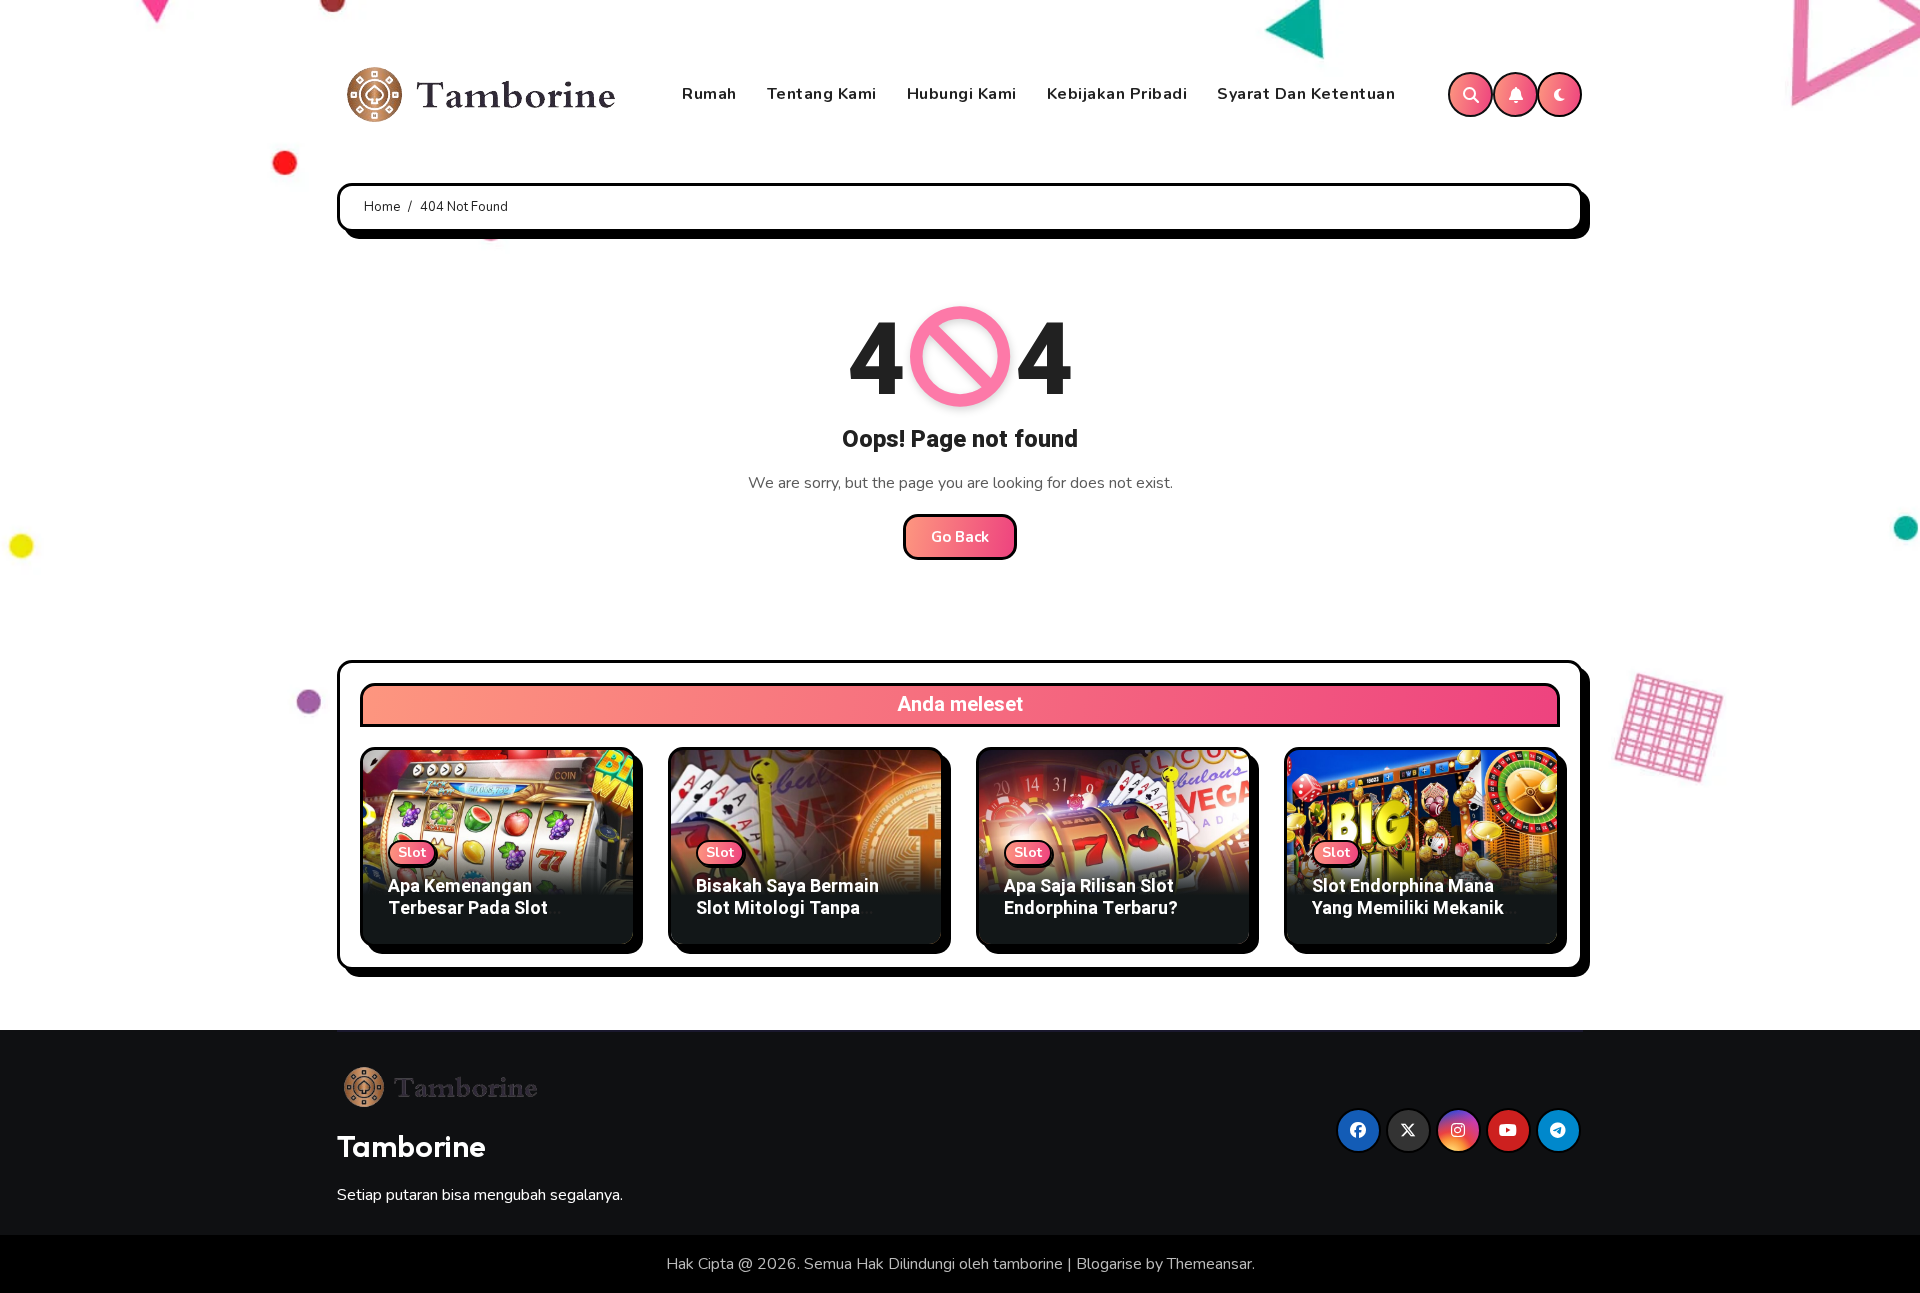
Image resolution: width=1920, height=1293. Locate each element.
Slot (412, 852)
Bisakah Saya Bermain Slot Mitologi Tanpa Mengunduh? (787, 908)
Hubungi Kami (962, 94)
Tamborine (411, 1146)
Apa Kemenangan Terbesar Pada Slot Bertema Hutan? (468, 908)
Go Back (960, 537)
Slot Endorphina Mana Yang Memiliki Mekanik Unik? (1408, 908)
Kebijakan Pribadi (1117, 94)
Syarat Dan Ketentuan (1306, 94)
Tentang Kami (822, 94)
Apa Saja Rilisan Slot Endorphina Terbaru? (1091, 897)
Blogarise (1109, 1264)
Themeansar (1209, 1264)
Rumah (709, 94)
